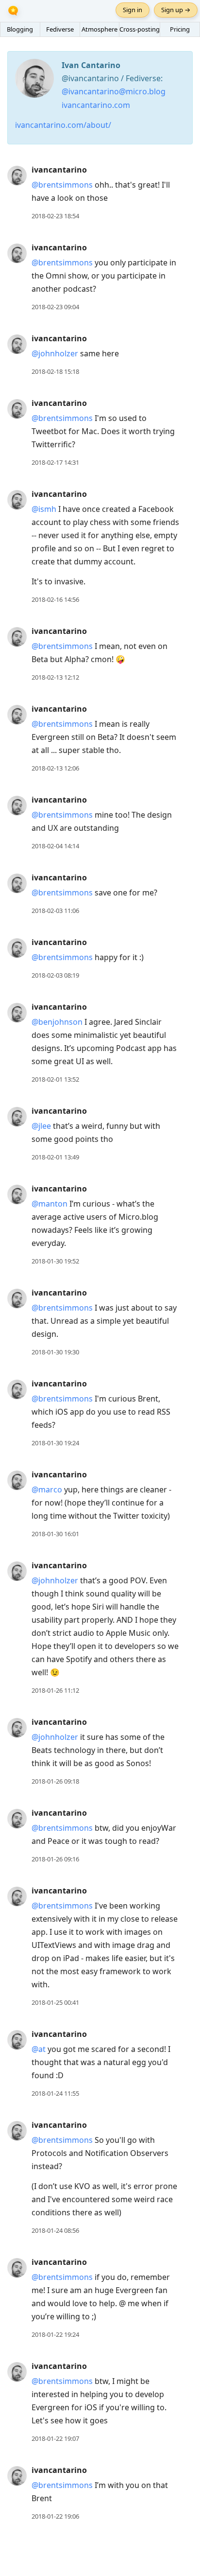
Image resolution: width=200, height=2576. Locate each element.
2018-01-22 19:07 (55, 2438)
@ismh (44, 509)
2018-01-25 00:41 (55, 2002)
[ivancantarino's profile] (17, 175)
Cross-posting (140, 29)
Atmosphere (100, 29)
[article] (100, 193)
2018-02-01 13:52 (55, 1079)
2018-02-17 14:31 (55, 462)
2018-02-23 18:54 (55, 216)
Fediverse (60, 29)
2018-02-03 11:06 (55, 911)
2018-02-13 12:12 (55, 677)
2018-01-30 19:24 (55, 1443)
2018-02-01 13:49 (55, 1157)
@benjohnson (57, 1022)
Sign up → (176, 10)
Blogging (20, 29)
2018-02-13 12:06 (55, 768)
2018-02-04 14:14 (55, 846)
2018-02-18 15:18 (55, 371)
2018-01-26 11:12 (55, 1690)
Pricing (180, 29)
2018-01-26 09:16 (55, 1859)
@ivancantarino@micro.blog (114, 91)
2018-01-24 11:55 (55, 2093)
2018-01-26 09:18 (55, 1781)
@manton (50, 1204)
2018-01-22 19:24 (55, 2334)
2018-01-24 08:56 (55, 2230)
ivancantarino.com (96, 105)
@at (39, 2049)
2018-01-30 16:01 (55, 1534)
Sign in (133, 10)
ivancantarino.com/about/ (63, 125)
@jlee (41, 1126)
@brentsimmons (62, 185)
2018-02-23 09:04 (55, 307)
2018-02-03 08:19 (55, 975)
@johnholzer (55, 353)
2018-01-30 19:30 (55, 1352)
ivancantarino (59, 170)
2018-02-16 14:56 (55, 599)
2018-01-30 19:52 (55, 1261)
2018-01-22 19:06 (55, 2516)
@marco (47, 1490)
